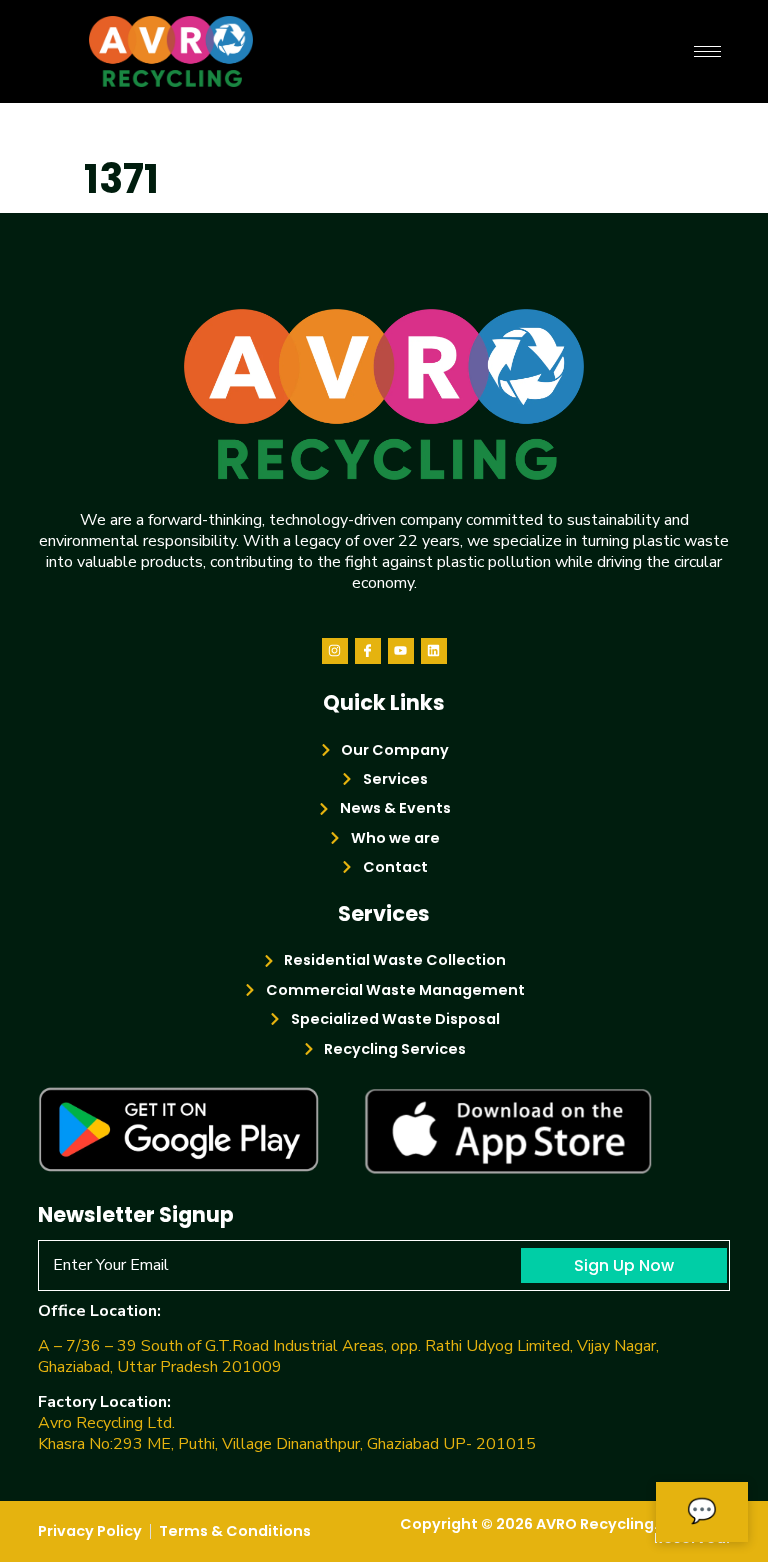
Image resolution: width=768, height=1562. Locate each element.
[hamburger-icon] (707, 51)
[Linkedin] (434, 651)
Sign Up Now (624, 1265)
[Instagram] (335, 651)
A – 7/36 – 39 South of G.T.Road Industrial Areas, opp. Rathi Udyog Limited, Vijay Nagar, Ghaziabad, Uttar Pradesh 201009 (348, 1356)
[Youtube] (401, 651)
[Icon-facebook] (368, 651)
